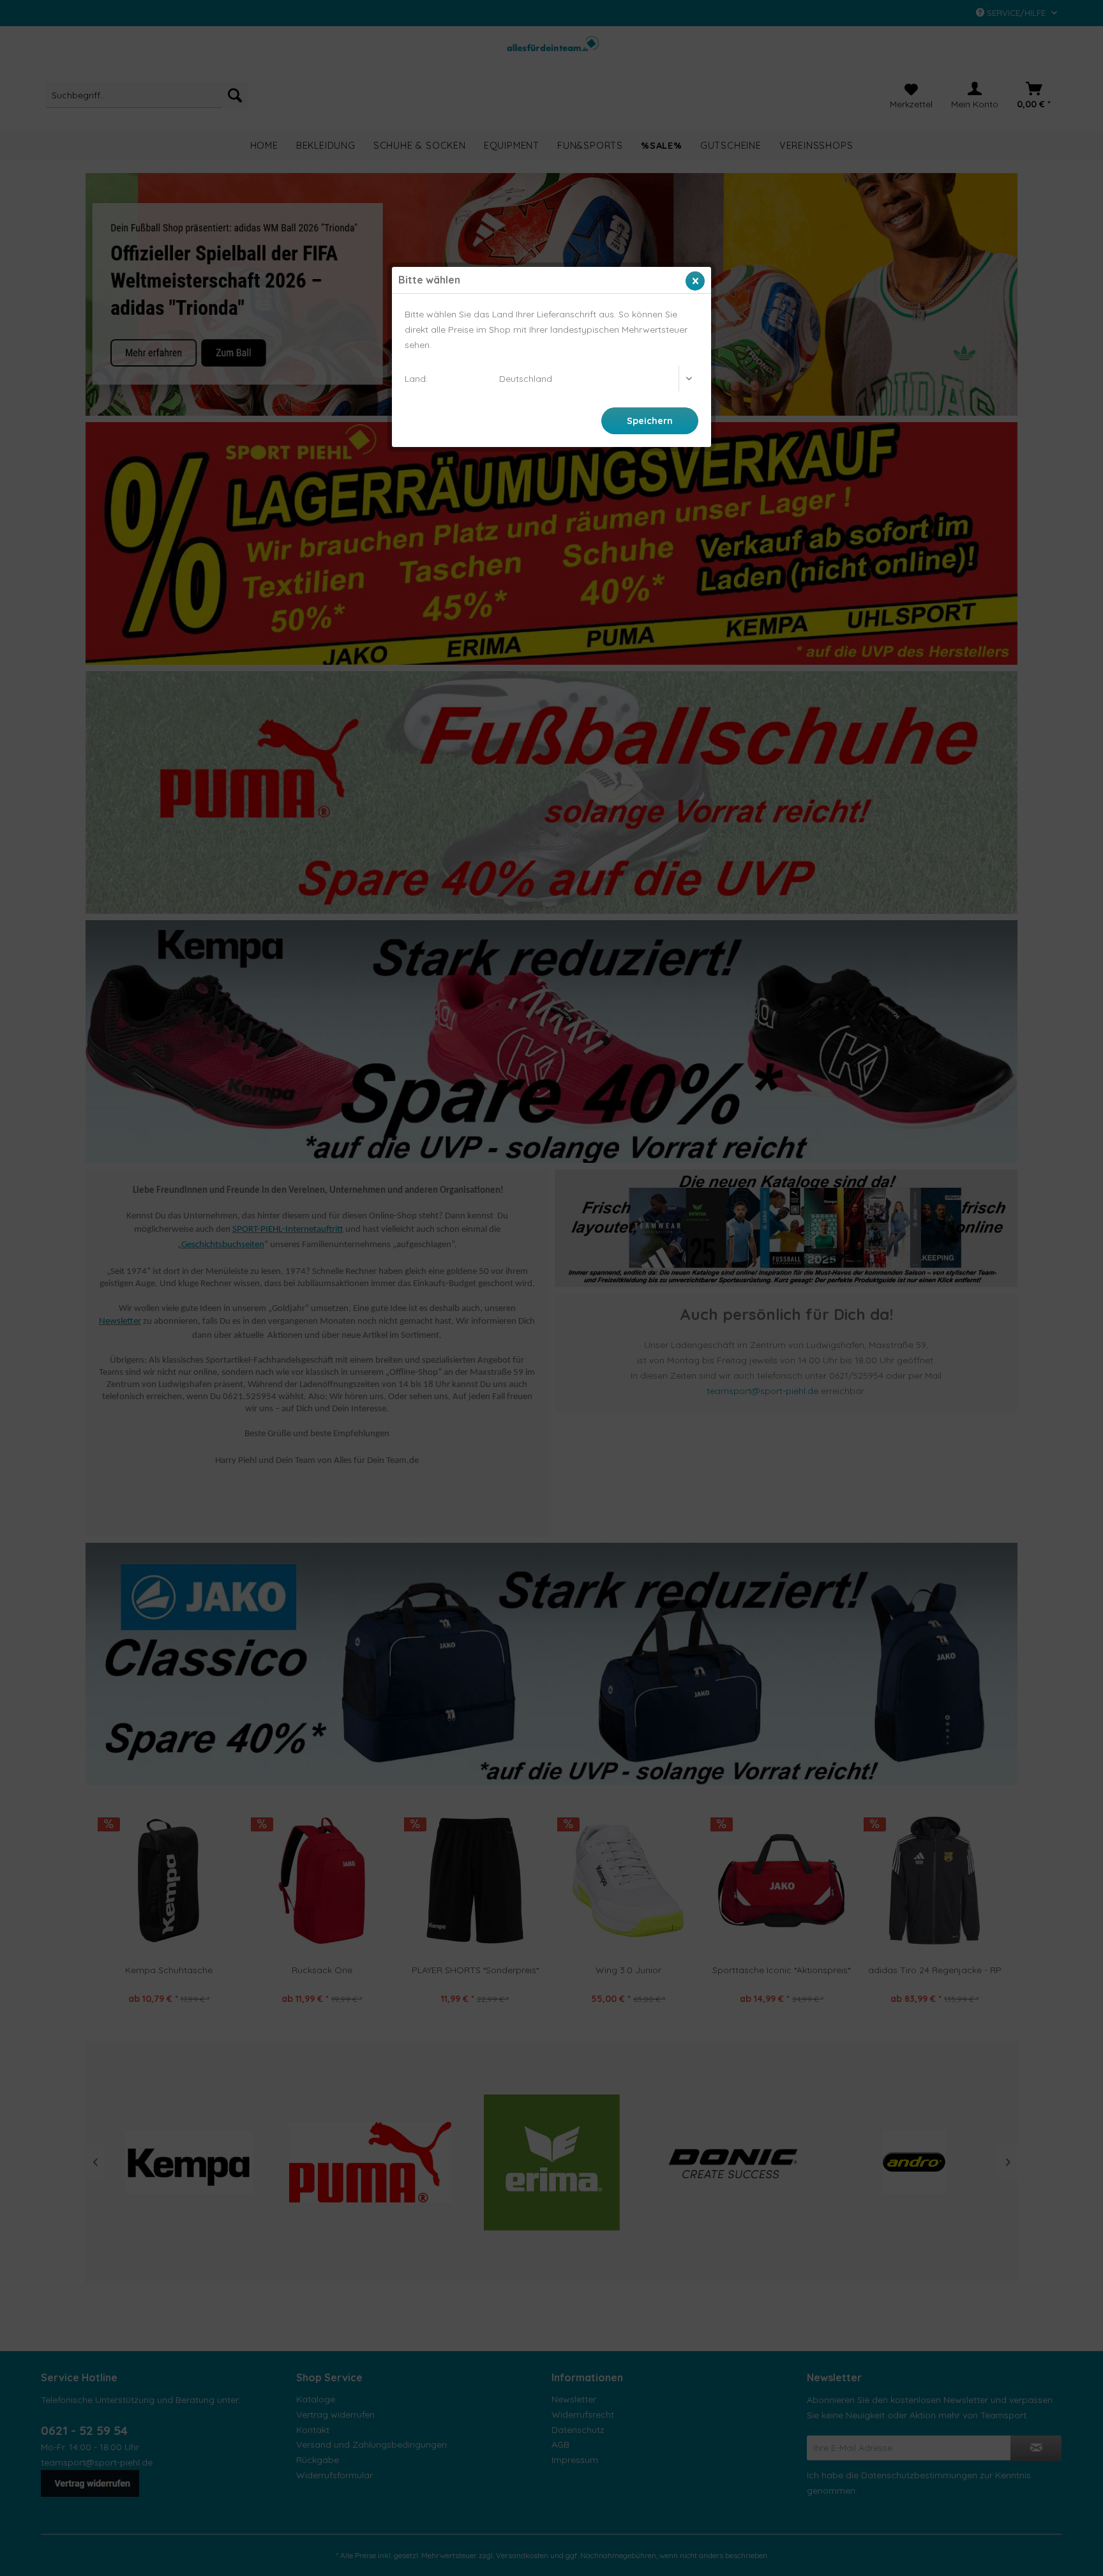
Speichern (650, 421)
